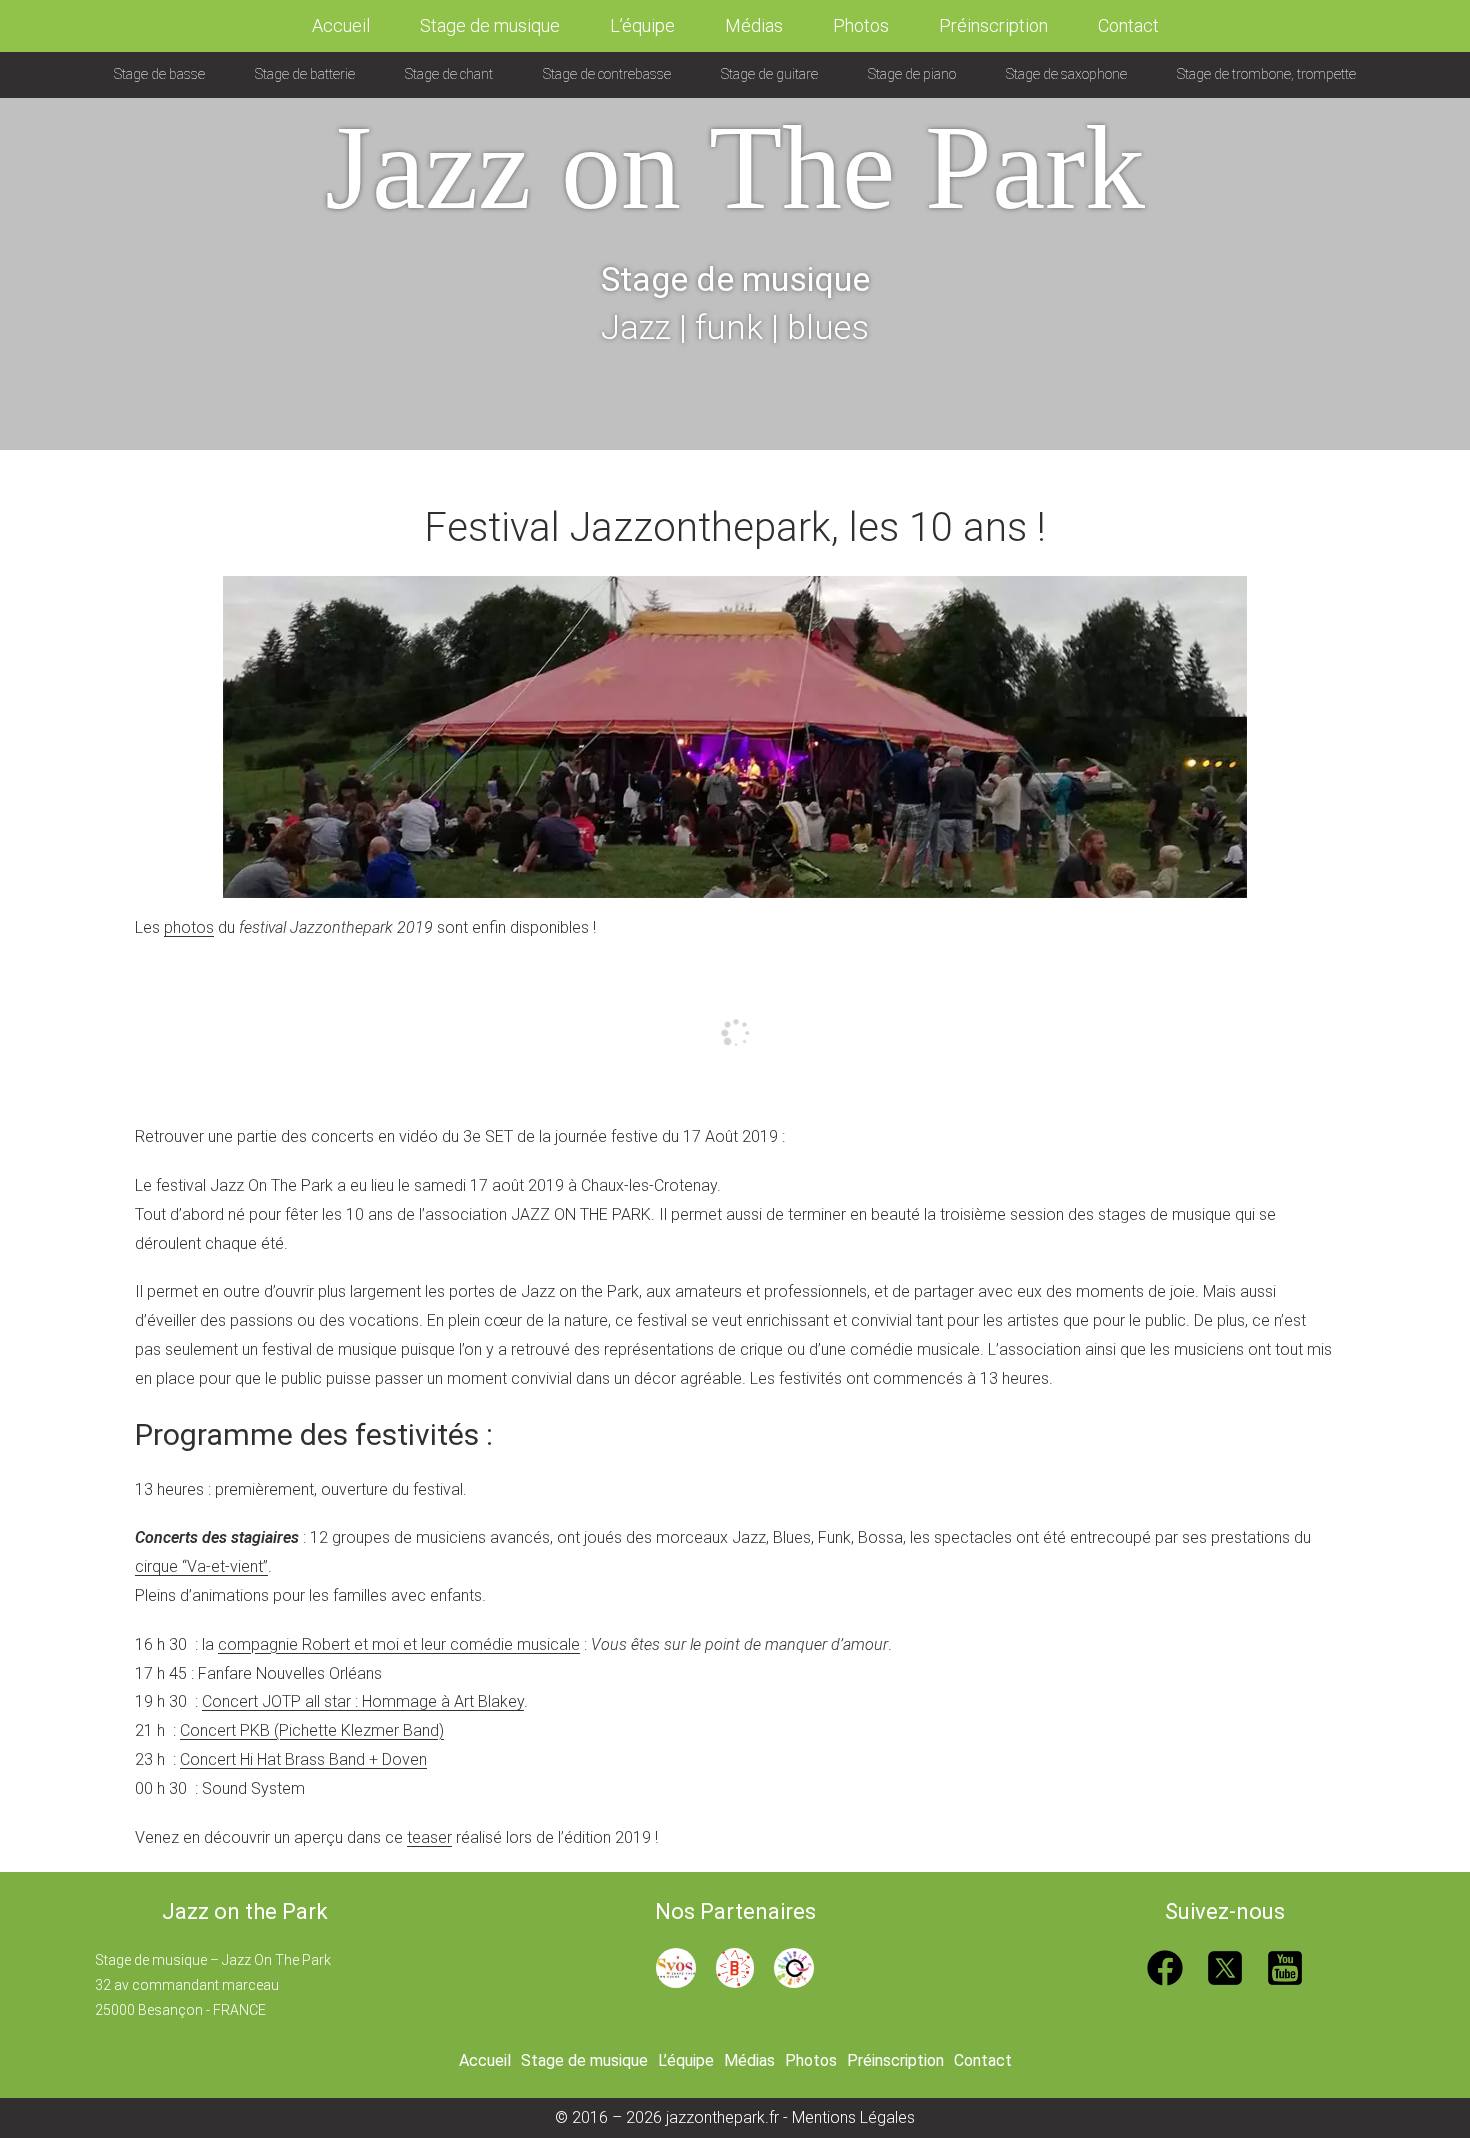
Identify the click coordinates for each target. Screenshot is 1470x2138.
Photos (861, 25)
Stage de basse (159, 74)
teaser (429, 1837)
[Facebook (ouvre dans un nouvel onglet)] (1165, 1966)
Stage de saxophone (1066, 74)
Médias (754, 25)
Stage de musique (490, 25)
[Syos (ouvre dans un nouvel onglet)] (676, 1966)
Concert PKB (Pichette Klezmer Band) (312, 1730)
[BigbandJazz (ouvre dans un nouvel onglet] (734, 1966)
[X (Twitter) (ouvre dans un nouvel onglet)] (1225, 1966)
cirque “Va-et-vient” (201, 1566)
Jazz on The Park (735, 167)
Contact (1128, 25)
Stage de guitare (769, 74)
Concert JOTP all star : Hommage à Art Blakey (363, 1701)
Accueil (341, 25)
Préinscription (993, 25)
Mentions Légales (853, 2117)
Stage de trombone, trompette (1266, 74)
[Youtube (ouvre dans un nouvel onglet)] (1285, 1966)
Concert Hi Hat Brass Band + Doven (303, 1759)
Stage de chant (449, 74)
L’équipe (642, 25)
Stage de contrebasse (607, 74)
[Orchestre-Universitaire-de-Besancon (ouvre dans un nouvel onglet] (794, 1966)
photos (189, 927)
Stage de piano (912, 74)
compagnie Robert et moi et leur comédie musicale (399, 1644)
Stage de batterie (305, 74)
